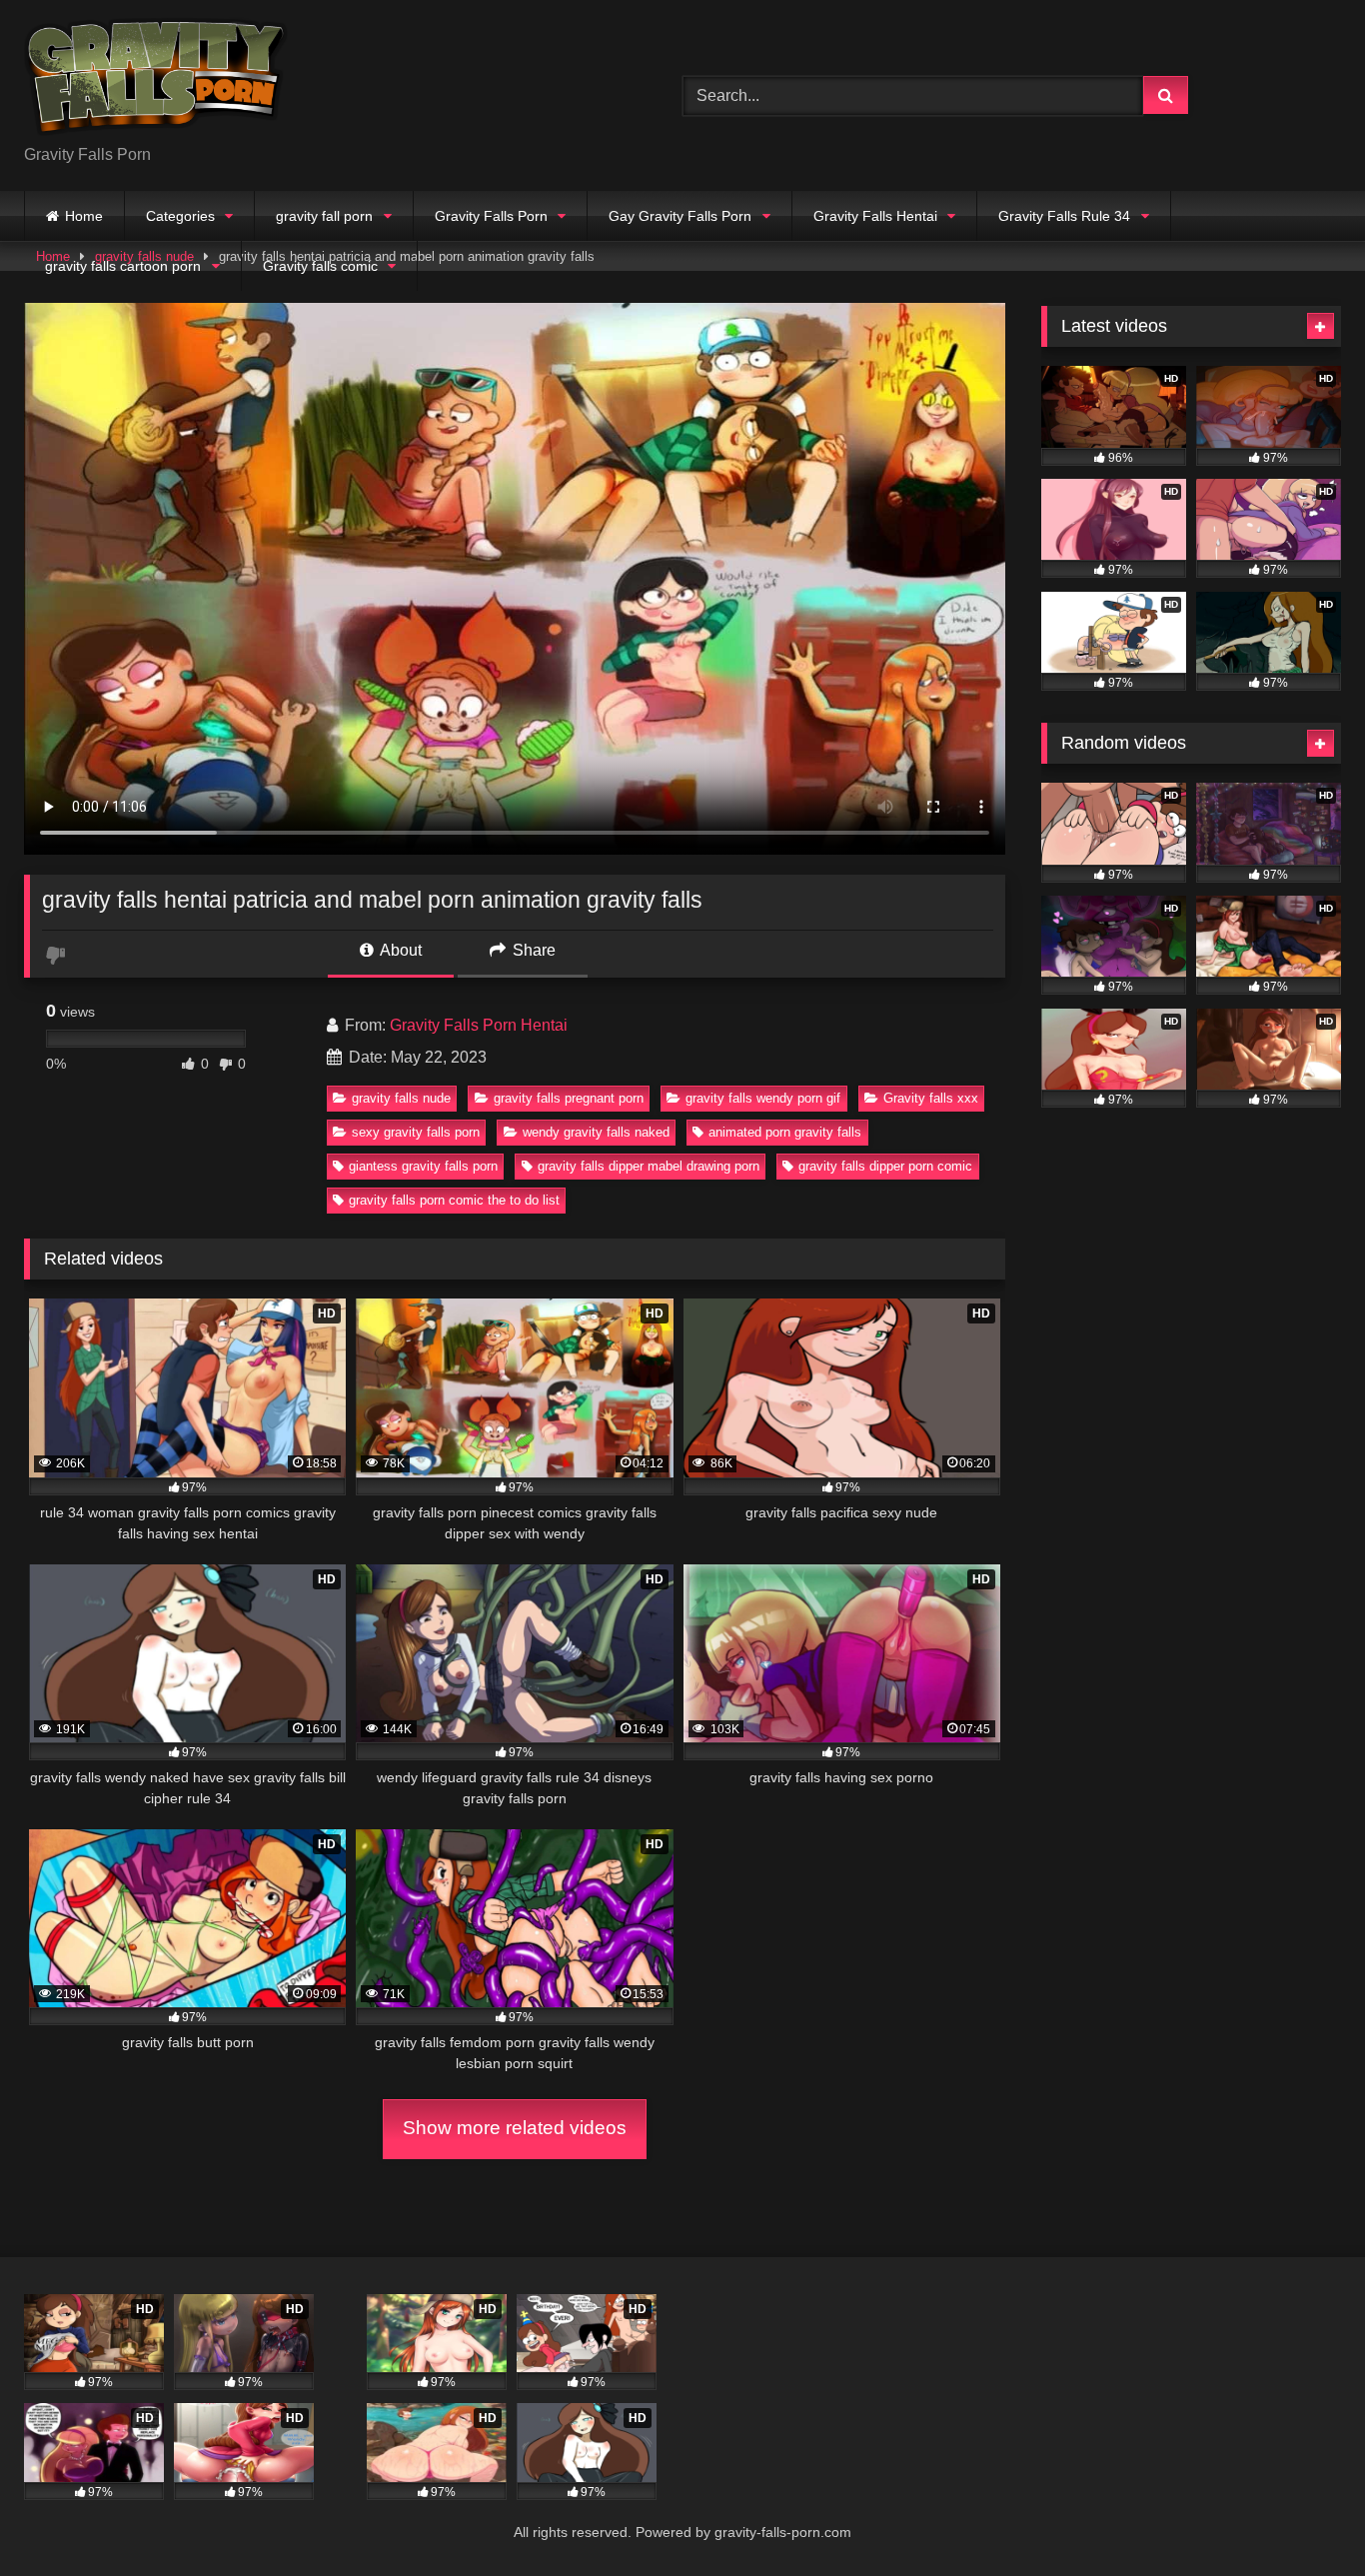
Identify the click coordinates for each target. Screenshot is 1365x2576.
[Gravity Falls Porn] (156, 79)
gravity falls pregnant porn (569, 1098)
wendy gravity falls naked (596, 1132)
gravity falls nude (401, 1098)
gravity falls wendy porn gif (763, 1098)
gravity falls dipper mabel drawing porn (649, 1166)
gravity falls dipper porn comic (885, 1166)
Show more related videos (515, 2128)
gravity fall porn (324, 216)
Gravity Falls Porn (491, 216)
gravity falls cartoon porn (123, 266)
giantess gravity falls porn (423, 1166)
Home (84, 216)
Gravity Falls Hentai (875, 216)
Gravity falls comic (320, 266)
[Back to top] (1303, 2517)
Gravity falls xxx (931, 1098)
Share (532, 950)
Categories (180, 216)
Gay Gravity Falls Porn (680, 216)
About (399, 950)
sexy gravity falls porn (416, 1132)
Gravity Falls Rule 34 (1064, 216)
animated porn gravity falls (785, 1132)
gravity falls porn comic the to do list (454, 1200)
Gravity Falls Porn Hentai (479, 1025)
